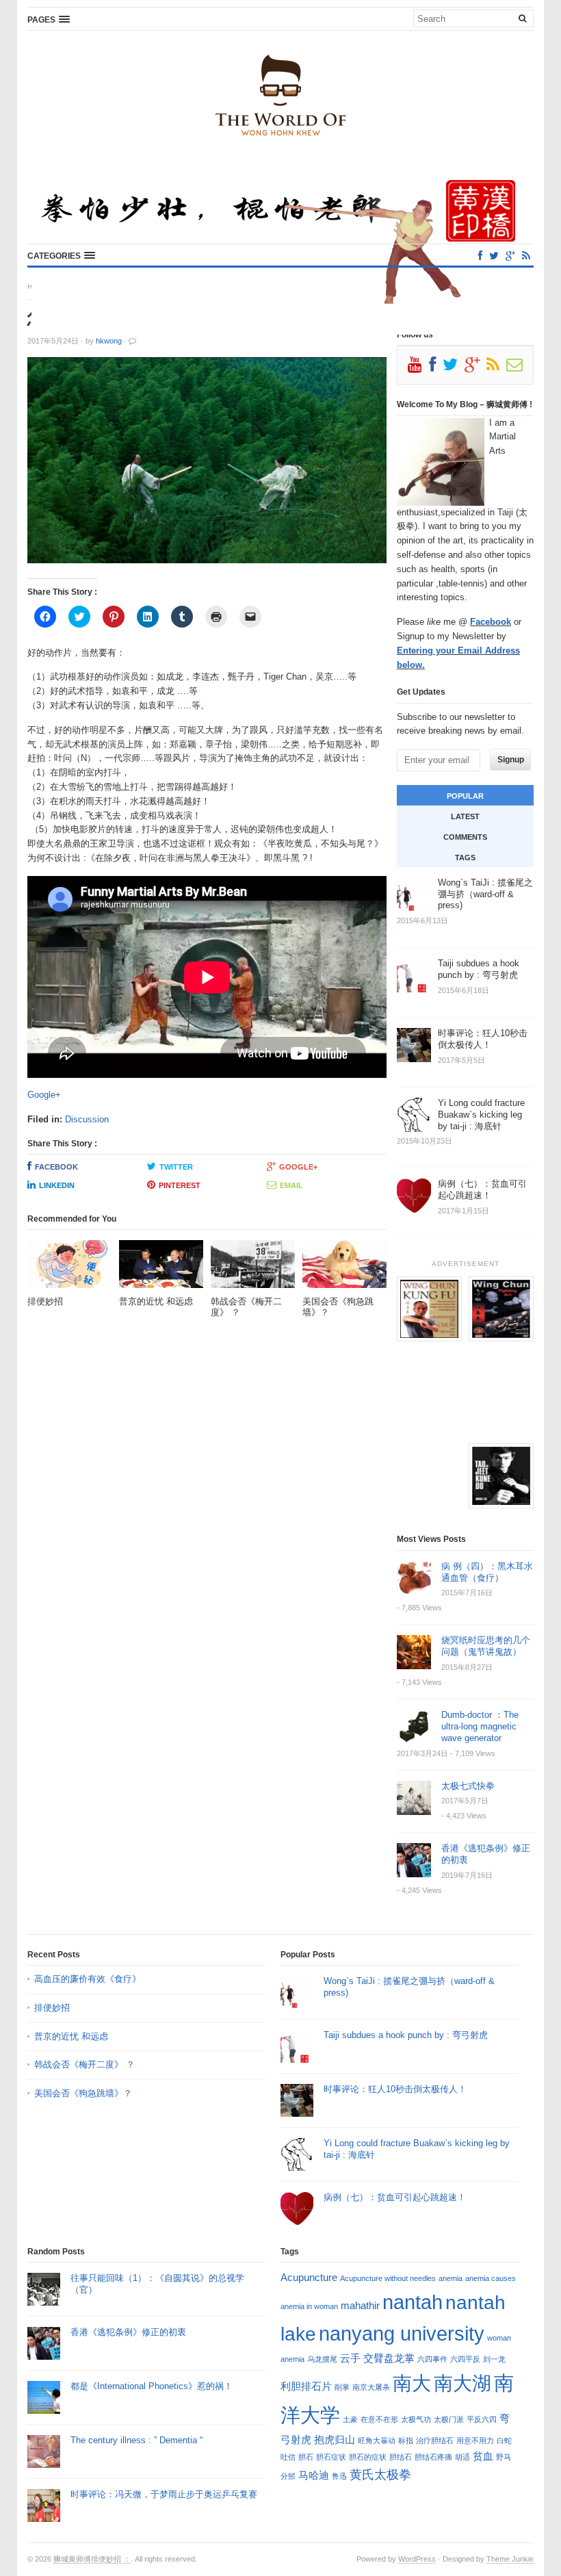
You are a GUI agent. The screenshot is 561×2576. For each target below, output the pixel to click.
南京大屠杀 (371, 2387)
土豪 (350, 2419)
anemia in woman (309, 2306)
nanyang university (402, 2333)
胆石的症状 (368, 2457)
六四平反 (465, 2359)
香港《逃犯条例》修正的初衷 (128, 2332)
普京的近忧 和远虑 (73, 2036)
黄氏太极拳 (380, 2474)
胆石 (306, 2457)
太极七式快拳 (468, 1786)
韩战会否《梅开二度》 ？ (84, 2064)
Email (291, 1185)
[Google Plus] (475, 368)
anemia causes (491, 2278)
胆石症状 (331, 2457)
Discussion (87, 1119)
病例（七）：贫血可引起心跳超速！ (395, 2197)
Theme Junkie (510, 2559)
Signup (511, 760)
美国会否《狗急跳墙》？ (83, 2093)
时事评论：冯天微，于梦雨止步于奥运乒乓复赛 (164, 2494)
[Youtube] (418, 368)
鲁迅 (339, 2476)
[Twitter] (494, 256)
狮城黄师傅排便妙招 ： (92, 2559)
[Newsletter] (518, 368)
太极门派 (449, 2419)
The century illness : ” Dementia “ (136, 2440)
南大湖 (462, 2383)
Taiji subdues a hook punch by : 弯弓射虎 (406, 2035)
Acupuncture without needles (388, 2278)
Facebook (56, 1167)
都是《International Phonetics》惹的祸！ (152, 2386)
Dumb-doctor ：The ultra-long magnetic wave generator (480, 1726)
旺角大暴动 (377, 2440)
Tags (465, 858)
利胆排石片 (306, 2386)
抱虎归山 (335, 2439)
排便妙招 (52, 2008)
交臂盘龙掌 (389, 2358)
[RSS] (526, 256)
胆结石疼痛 (433, 2457)
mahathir (360, 2305)
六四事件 (432, 2359)
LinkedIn (57, 1185)
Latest (465, 816)
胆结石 (401, 2457)
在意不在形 (379, 2419)
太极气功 (416, 2419)
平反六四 (482, 2419)
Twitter (176, 1167)
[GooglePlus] (510, 256)
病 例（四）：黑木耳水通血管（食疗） (487, 1572)
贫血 (483, 2456)
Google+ (44, 1095)
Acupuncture (309, 2277)
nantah (413, 2302)
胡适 (462, 2457)
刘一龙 (494, 2359)
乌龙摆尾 (322, 2359)
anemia (451, 2278)
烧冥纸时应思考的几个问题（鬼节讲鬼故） (486, 1646)
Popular (465, 796)
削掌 (342, 2387)
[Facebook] (480, 256)
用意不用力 (475, 2440)
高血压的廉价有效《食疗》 (88, 1979)
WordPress (417, 2559)
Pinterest (180, 1185)
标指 (406, 2440)
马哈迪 (314, 2475)
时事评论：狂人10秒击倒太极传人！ (395, 2089)
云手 (350, 2358)
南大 (412, 2383)
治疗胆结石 (435, 2440)
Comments (465, 837)
